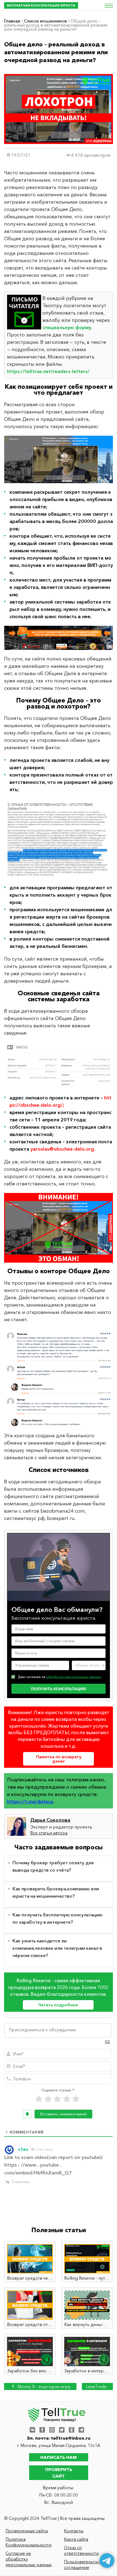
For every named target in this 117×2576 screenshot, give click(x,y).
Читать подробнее (58, 2005)
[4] (67, 2099)
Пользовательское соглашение (83, 2564)
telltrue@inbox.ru (71, 2438)
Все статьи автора (49, 1833)
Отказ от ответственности (81, 2550)
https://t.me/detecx (30, 1802)
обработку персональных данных (73, 1677)
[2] (48, 2099)
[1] (39, 2099)
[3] (57, 2099)
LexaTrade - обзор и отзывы (98, 2387)
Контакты (74, 2531)
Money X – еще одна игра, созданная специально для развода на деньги (42, 2387)
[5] (76, 2099)
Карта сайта (76, 2539)
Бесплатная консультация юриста (41, 5)
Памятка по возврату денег (59, 1759)
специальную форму (67, 328)
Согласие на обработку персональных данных (29, 2559)
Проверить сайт (59, 2473)
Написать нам (59, 2457)
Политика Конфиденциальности (28, 2542)
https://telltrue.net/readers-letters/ (48, 371)
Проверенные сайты (27, 2531)
